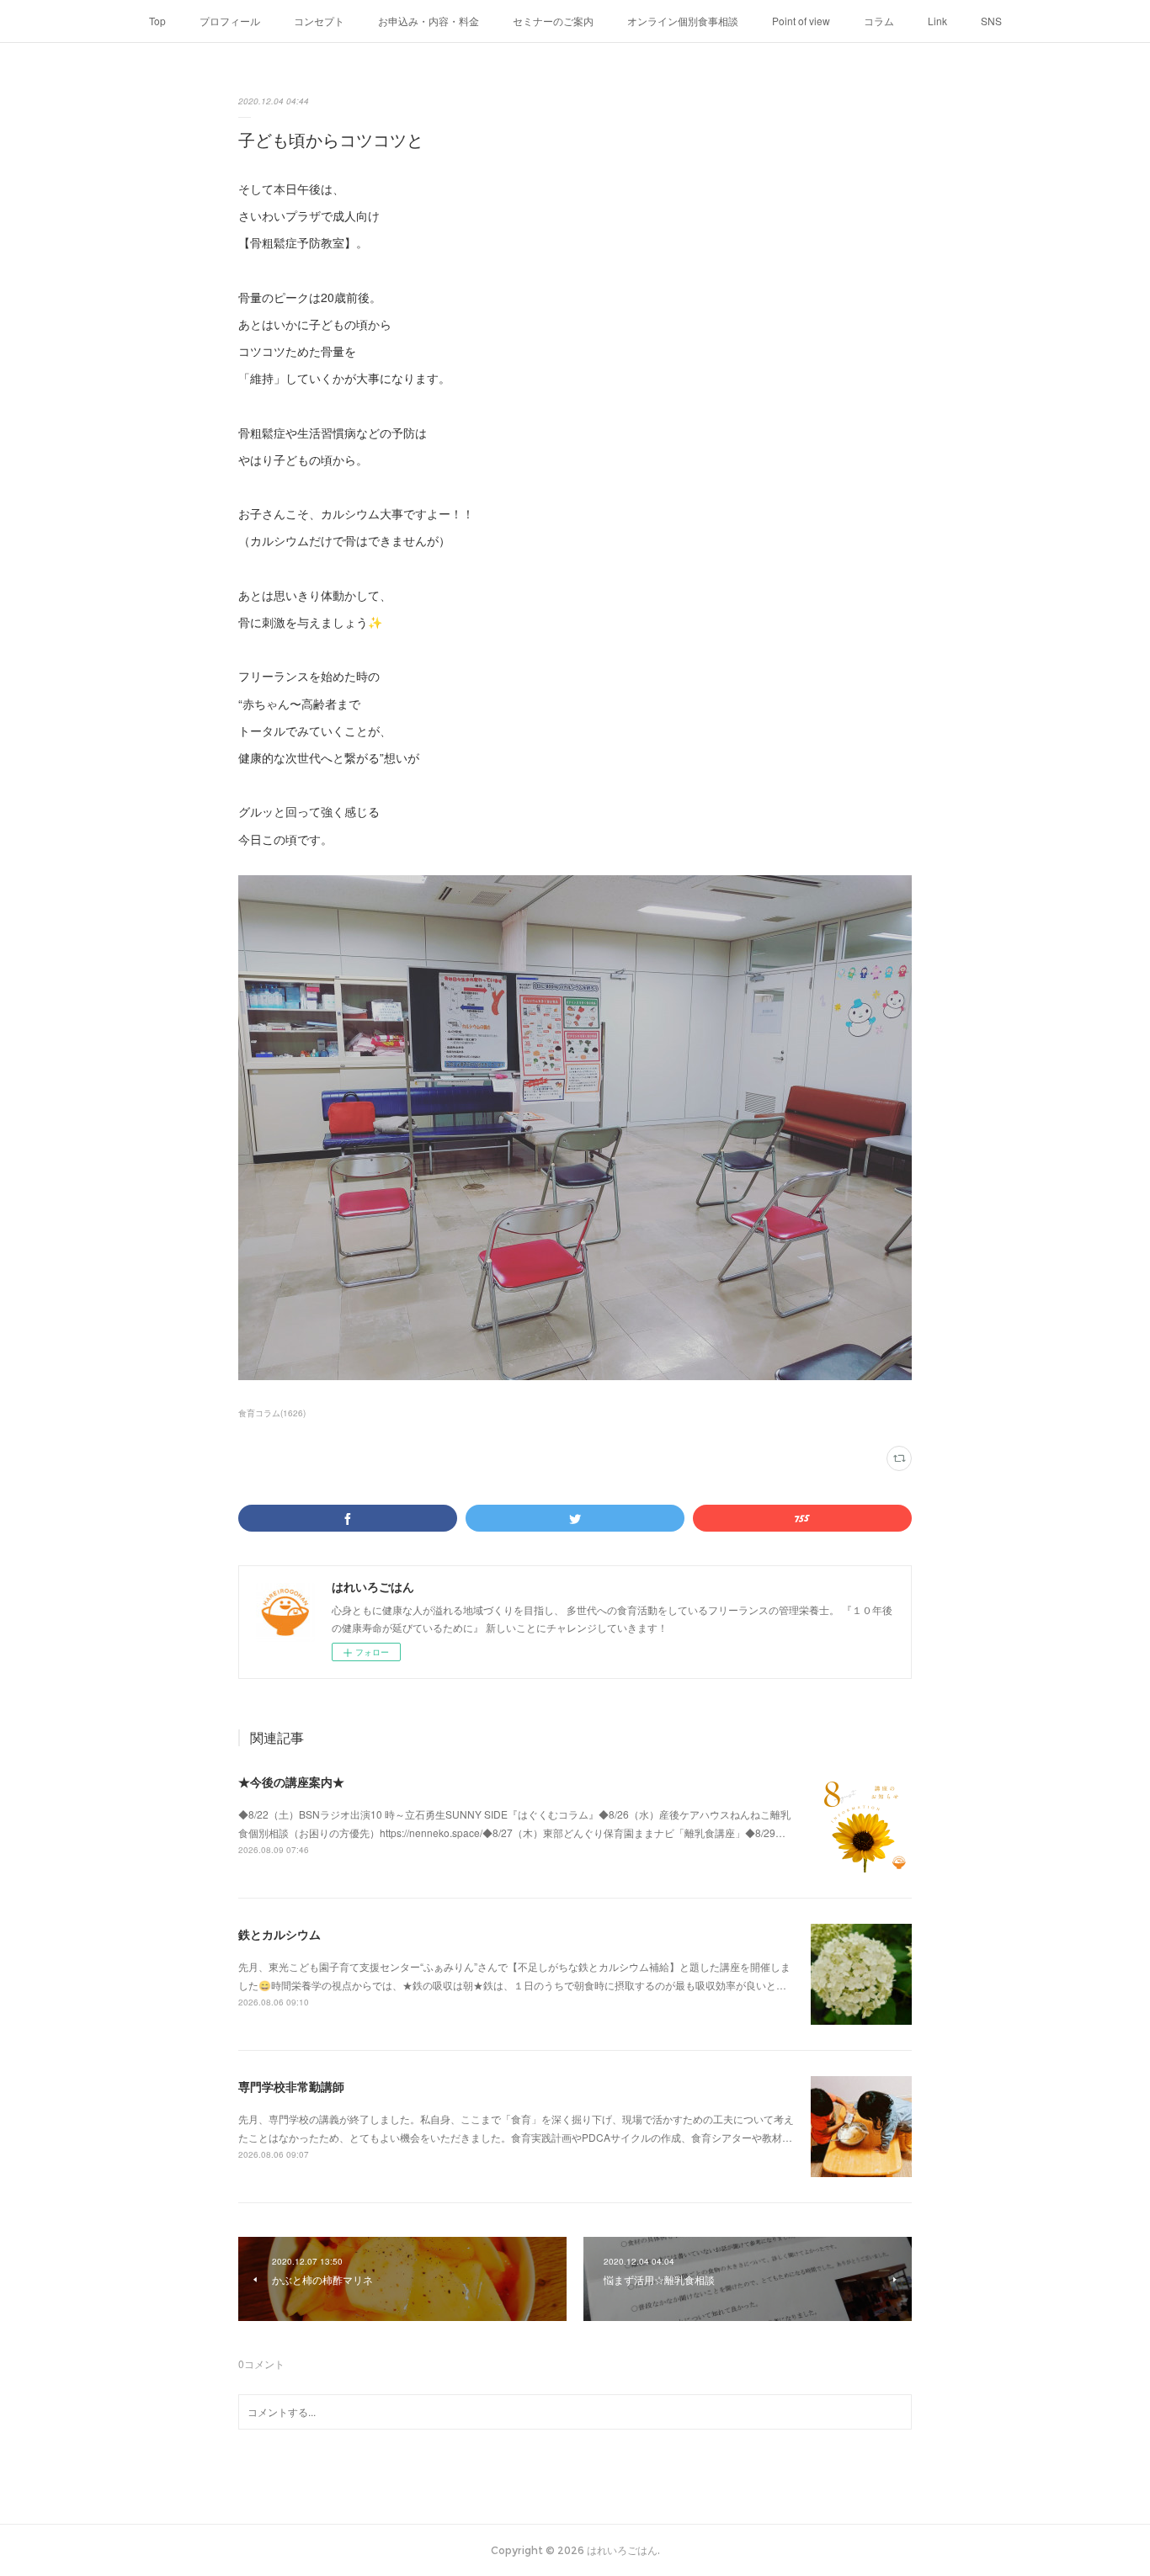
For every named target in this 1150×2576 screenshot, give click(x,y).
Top (157, 21)
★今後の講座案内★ (291, 1782)
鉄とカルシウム (280, 1934)
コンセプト (319, 21)
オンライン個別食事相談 (683, 21)
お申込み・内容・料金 (429, 21)
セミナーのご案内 (553, 21)
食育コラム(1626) (272, 1413)
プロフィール (230, 21)
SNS (991, 21)
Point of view (801, 21)
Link (937, 21)
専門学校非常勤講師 (291, 2086)
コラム (879, 21)
